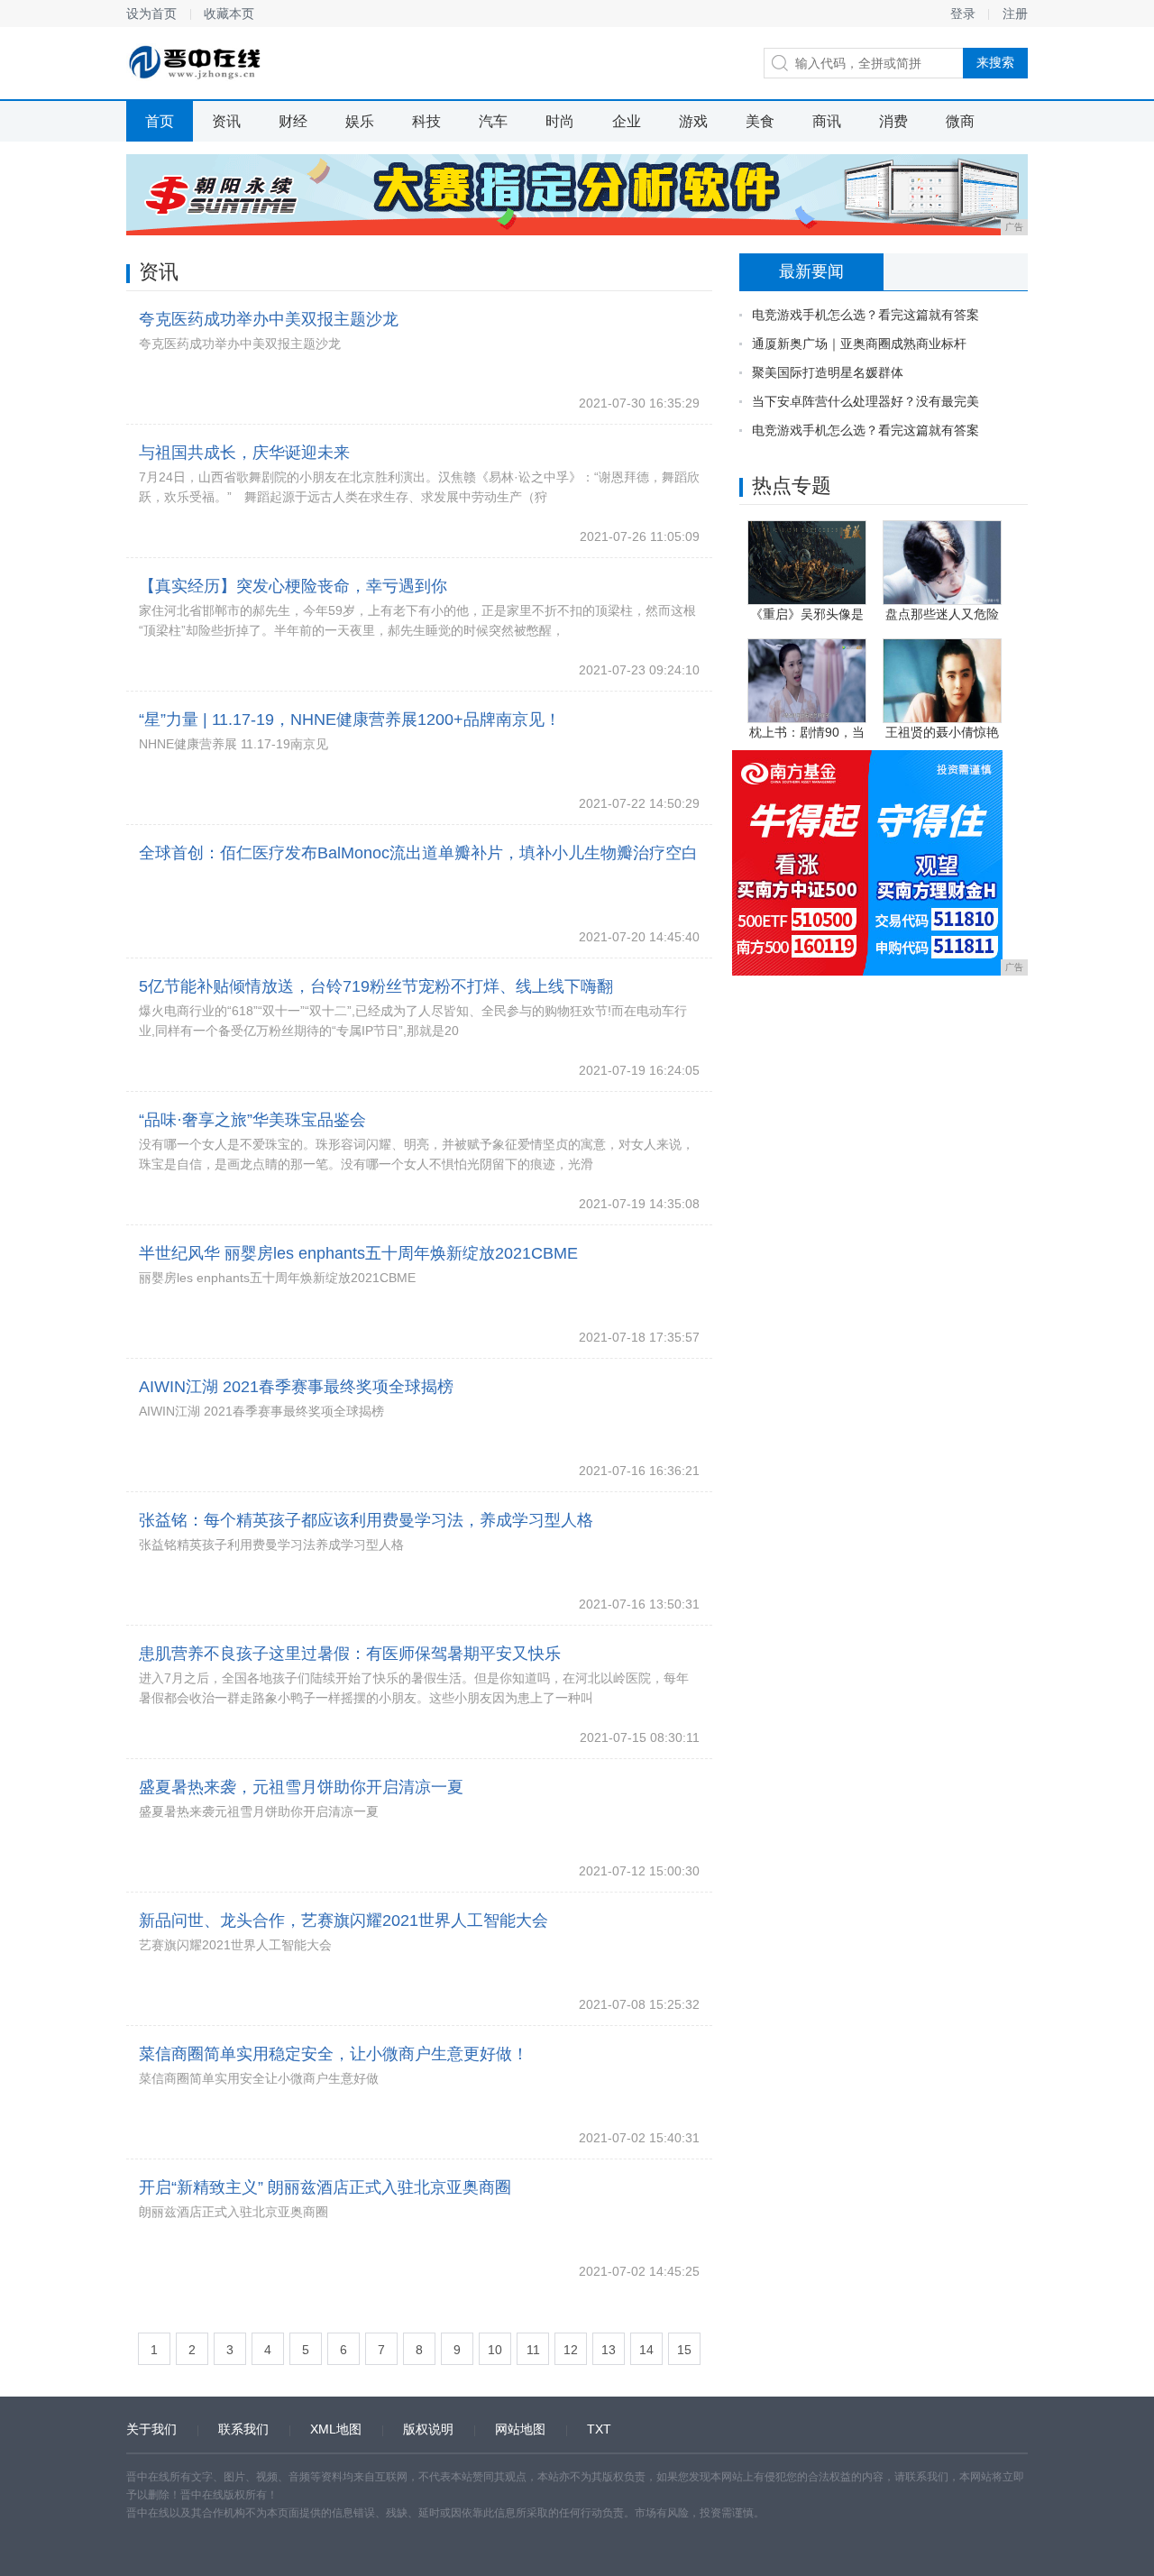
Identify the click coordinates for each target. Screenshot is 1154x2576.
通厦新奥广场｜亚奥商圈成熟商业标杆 (859, 344)
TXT (599, 2429)
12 (571, 2350)
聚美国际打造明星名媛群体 (828, 372)
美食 (760, 121)
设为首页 (151, 14)
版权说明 (428, 2429)
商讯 (827, 121)
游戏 (693, 121)
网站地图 (520, 2429)
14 (646, 2350)
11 (533, 2350)
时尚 (560, 121)
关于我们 (151, 2429)
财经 (293, 121)
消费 (893, 121)
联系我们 (243, 2429)
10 (495, 2350)
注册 (1015, 14)
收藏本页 (229, 14)
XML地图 (336, 2429)
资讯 (226, 121)
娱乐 (360, 121)
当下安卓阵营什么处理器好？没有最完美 (865, 401)
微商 (960, 121)
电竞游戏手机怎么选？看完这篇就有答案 (865, 315)
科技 (426, 121)
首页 (160, 121)
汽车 (493, 121)
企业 (627, 121)
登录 (963, 14)
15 (684, 2350)
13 (609, 2350)
